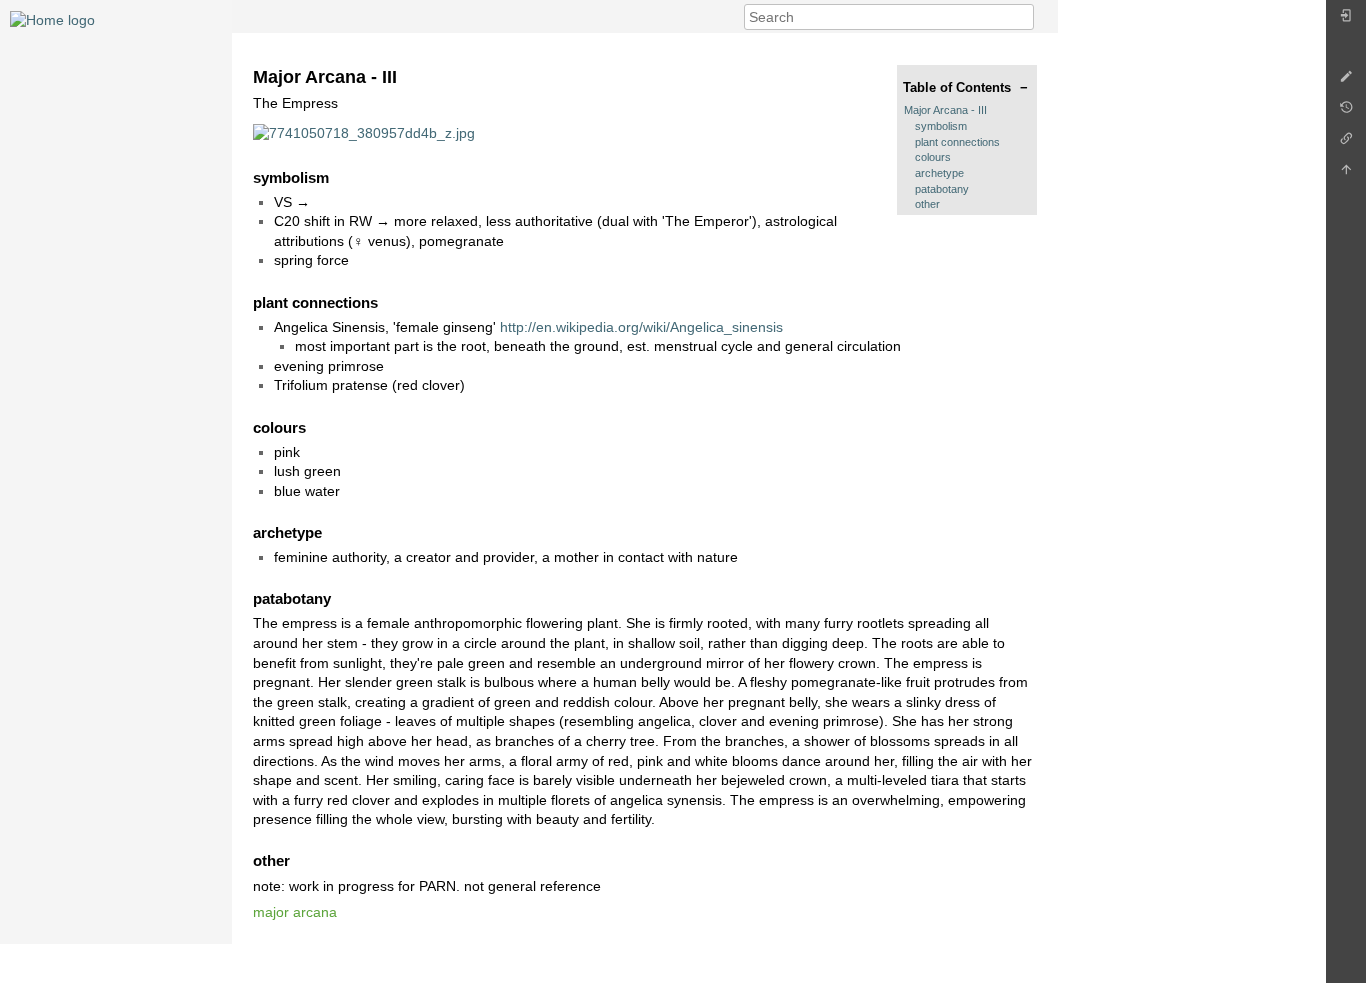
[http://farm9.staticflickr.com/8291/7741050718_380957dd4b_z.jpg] (364, 132)
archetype (939, 173)
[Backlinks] (1346, 143)
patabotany (942, 189)
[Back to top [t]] (1346, 174)
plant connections (957, 142)
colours (933, 157)
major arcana (295, 912)
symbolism (941, 126)
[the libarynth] (52, 19)
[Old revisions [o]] (1346, 112)
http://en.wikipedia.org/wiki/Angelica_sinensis (641, 327)
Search (1023, 17)
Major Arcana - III (945, 110)
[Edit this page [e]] (1346, 81)
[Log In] (1346, 20)
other (927, 204)
